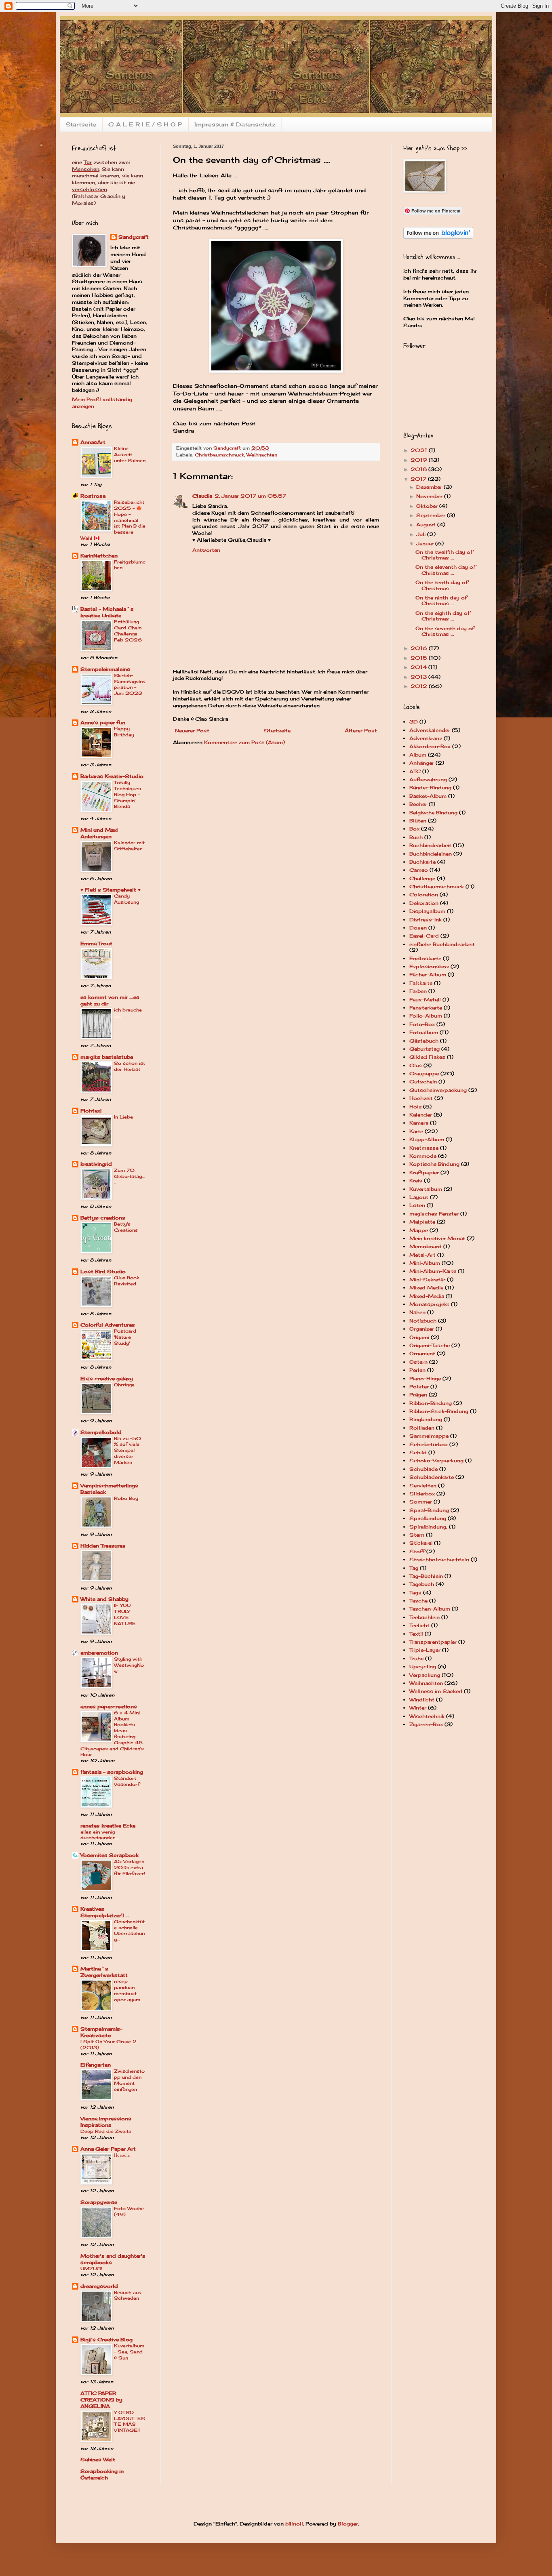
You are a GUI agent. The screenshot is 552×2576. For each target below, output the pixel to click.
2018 (419, 469)
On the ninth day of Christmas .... (441, 600)
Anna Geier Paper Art (108, 2149)
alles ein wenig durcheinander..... (100, 1835)
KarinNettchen (99, 556)
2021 (420, 450)
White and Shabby (104, 1599)
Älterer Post (361, 731)
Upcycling (423, 1667)
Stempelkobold (101, 1432)
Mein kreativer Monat (437, 1238)
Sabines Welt (98, 2459)
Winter (418, 1708)
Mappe (419, 1230)
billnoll (294, 2524)
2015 (420, 658)
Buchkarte (422, 862)
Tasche (418, 1601)
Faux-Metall (425, 1000)
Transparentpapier (433, 1642)
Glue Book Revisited (126, 1281)
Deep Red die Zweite (106, 2131)
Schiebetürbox (429, 1444)
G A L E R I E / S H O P (145, 124)
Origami (419, 1337)
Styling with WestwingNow (129, 1665)
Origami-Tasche (430, 1345)
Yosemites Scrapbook (110, 1855)
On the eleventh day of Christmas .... (446, 570)
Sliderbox (422, 1494)
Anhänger (422, 763)
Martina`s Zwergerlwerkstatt (104, 1972)
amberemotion (99, 1653)
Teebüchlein (425, 1617)
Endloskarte (425, 958)
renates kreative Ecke (108, 1826)
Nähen (417, 1312)
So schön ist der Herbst (130, 1066)
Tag (414, 1568)
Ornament (422, 1353)
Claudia (202, 496)
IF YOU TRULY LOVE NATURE (125, 1614)
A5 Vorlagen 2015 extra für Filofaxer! (130, 1867)
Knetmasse (424, 1148)
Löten (417, 1205)
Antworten (206, 550)
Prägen (418, 1395)
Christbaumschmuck (219, 455)
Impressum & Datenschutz (235, 124)
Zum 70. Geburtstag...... (130, 1176)
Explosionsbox (429, 966)
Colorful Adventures (108, 1325)
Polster (419, 1387)
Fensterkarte (426, 1008)
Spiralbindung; (428, 1527)
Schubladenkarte (432, 1477)
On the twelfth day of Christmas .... (444, 555)
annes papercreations (109, 1706)
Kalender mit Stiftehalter (129, 846)
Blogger (348, 2524)
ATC (415, 771)
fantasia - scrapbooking (112, 1772)
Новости (122, 2155)
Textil (416, 1634)
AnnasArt (93, 442)
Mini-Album (425, 1263)
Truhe (416, 1658)
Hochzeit (421, 1098)
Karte (416, 1131)
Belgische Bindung (433, 813)
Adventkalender (430, 730)
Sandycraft (134, 237)
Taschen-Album (430, 1609)
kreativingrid (96, 1164)
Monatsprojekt (429, 1304)
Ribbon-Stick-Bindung (439, 1411)
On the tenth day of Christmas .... (442, 585)
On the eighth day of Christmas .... (443, 616)
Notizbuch (423, 1321)
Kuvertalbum (426, 1189)
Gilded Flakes (427, 1057)
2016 (420, 648)
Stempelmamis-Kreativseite (101, 2032)
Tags (415, 1593)
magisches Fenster (434, 1214)
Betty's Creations (126, 1227)
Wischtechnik (427, 1716)
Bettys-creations (103, 1218)
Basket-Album (428, 796)
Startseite (81, 124)
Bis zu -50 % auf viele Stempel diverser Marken (127, 1450)
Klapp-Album (427, 1139)
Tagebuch (422, 1584)
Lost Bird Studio (103, 1271)
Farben (418, 991)
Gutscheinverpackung (438, 1090)
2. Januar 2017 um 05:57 (250, 496)
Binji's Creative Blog (106, 2339)
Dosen (418, 928)
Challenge (422, 878)
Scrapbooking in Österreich (102, 2474)
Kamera (419, 1123)
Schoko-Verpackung (436, 1460)
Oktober (428, 506)
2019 (420, 460)
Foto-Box (422, 1024)
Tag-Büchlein (426, 1576)
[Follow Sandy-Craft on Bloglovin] (438, 237)
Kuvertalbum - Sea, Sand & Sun (129, 2352)
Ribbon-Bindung (431, 1403)
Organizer (422, 1329)
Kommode (423, 1156)
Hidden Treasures (103, 1546)
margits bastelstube (107, 1057)
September (432, 515)
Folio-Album (426, 1016)
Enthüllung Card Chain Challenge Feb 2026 (128, 631)
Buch (416, 837)
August (427, 525)
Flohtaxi (91, 1111)
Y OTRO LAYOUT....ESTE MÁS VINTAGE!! (130, 2421)
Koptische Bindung (434, 1164)
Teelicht (419, 1625)
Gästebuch (424, 1041)
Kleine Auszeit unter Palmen (130, 454)
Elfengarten (96, 2065)
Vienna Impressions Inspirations (106, 2122)
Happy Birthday (124, 732)
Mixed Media (426, 1288)
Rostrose (93, 496)
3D (414, 722)
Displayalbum (427, 911)
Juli (422, 534)
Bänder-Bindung (430, 788)
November (430, 496)
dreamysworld (99, 2286)
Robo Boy (126, 1498)
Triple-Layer (425, 1650)
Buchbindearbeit (430, 845)
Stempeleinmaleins (105, 669)
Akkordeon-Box (430, 746)
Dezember (430, 487)
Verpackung (425, 1675)
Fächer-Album (428, 975)
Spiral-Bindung (429, 1510)
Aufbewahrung (428, 779)
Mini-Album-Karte (433, 1271)
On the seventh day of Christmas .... (445, 631)
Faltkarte (421, 983)
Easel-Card (424, 936)
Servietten (423, 1486)
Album (418, 755)
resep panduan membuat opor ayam (127, 1990)
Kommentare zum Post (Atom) (244, 742)
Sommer (421, 1502)
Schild (418, 1452)
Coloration (424, 895)
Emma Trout (96, 943)
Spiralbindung (428, 1518)
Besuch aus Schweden (128, 2295)
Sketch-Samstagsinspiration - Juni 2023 (130, 684)
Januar (426, 544)
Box (414, 829)
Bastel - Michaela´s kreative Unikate (107, 612)
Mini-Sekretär (427, 1280)
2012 (420, 686)
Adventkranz (426, 738)
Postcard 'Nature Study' (125, 1337)
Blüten (418, 821)
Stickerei (421, 1543)
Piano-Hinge (425, 1378)
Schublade (423, 1469)
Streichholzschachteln (439, 1559)
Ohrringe (124, 1385)
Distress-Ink (426, 920)
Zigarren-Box (426, 1724)
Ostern (418, 1362)
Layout (419, 1197)
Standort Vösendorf (127, 1781)
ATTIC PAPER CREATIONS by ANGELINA (101, 2400)
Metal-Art (422, 1255)
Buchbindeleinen (431, 854)
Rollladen (422, 1428)
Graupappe (424, 1074)
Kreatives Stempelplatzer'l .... (105, 1912)
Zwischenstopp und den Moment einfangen (129, 2080)
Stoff (417, 1551)
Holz (415, 1107)
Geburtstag (425, 1049)
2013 (419, 677)
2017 (419, 479)
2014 (419, 667)
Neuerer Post (192, 731)
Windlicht (422, 1700)
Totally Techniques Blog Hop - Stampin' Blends (127, 794)
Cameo (419, 870)
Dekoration (424, 903)
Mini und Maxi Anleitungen (99, 833)
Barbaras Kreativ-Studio (112, 776)
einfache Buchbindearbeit (442, 944)
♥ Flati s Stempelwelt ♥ (111, 890)
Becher (418, 804)
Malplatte (422, 1222)
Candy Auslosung (126, 899)
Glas (416, 1065)
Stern (417, 1535)
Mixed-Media (427, 1296)
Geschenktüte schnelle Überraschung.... (129, 1930)
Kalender (421, 1115)
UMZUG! (91, 2269)
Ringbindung (426, 1419)
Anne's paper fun (103, 722)
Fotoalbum (424, 1032)
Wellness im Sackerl (436, 1691)
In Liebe (123, 1117)
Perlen (417, 1370)
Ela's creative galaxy (107, 1378)
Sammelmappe (429, 1436)
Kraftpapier (424, 1172)
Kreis (416, 1181)
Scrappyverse (99, 2202)
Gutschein (423, 1082)
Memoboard (426, 1246)
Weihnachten (262, 455)
